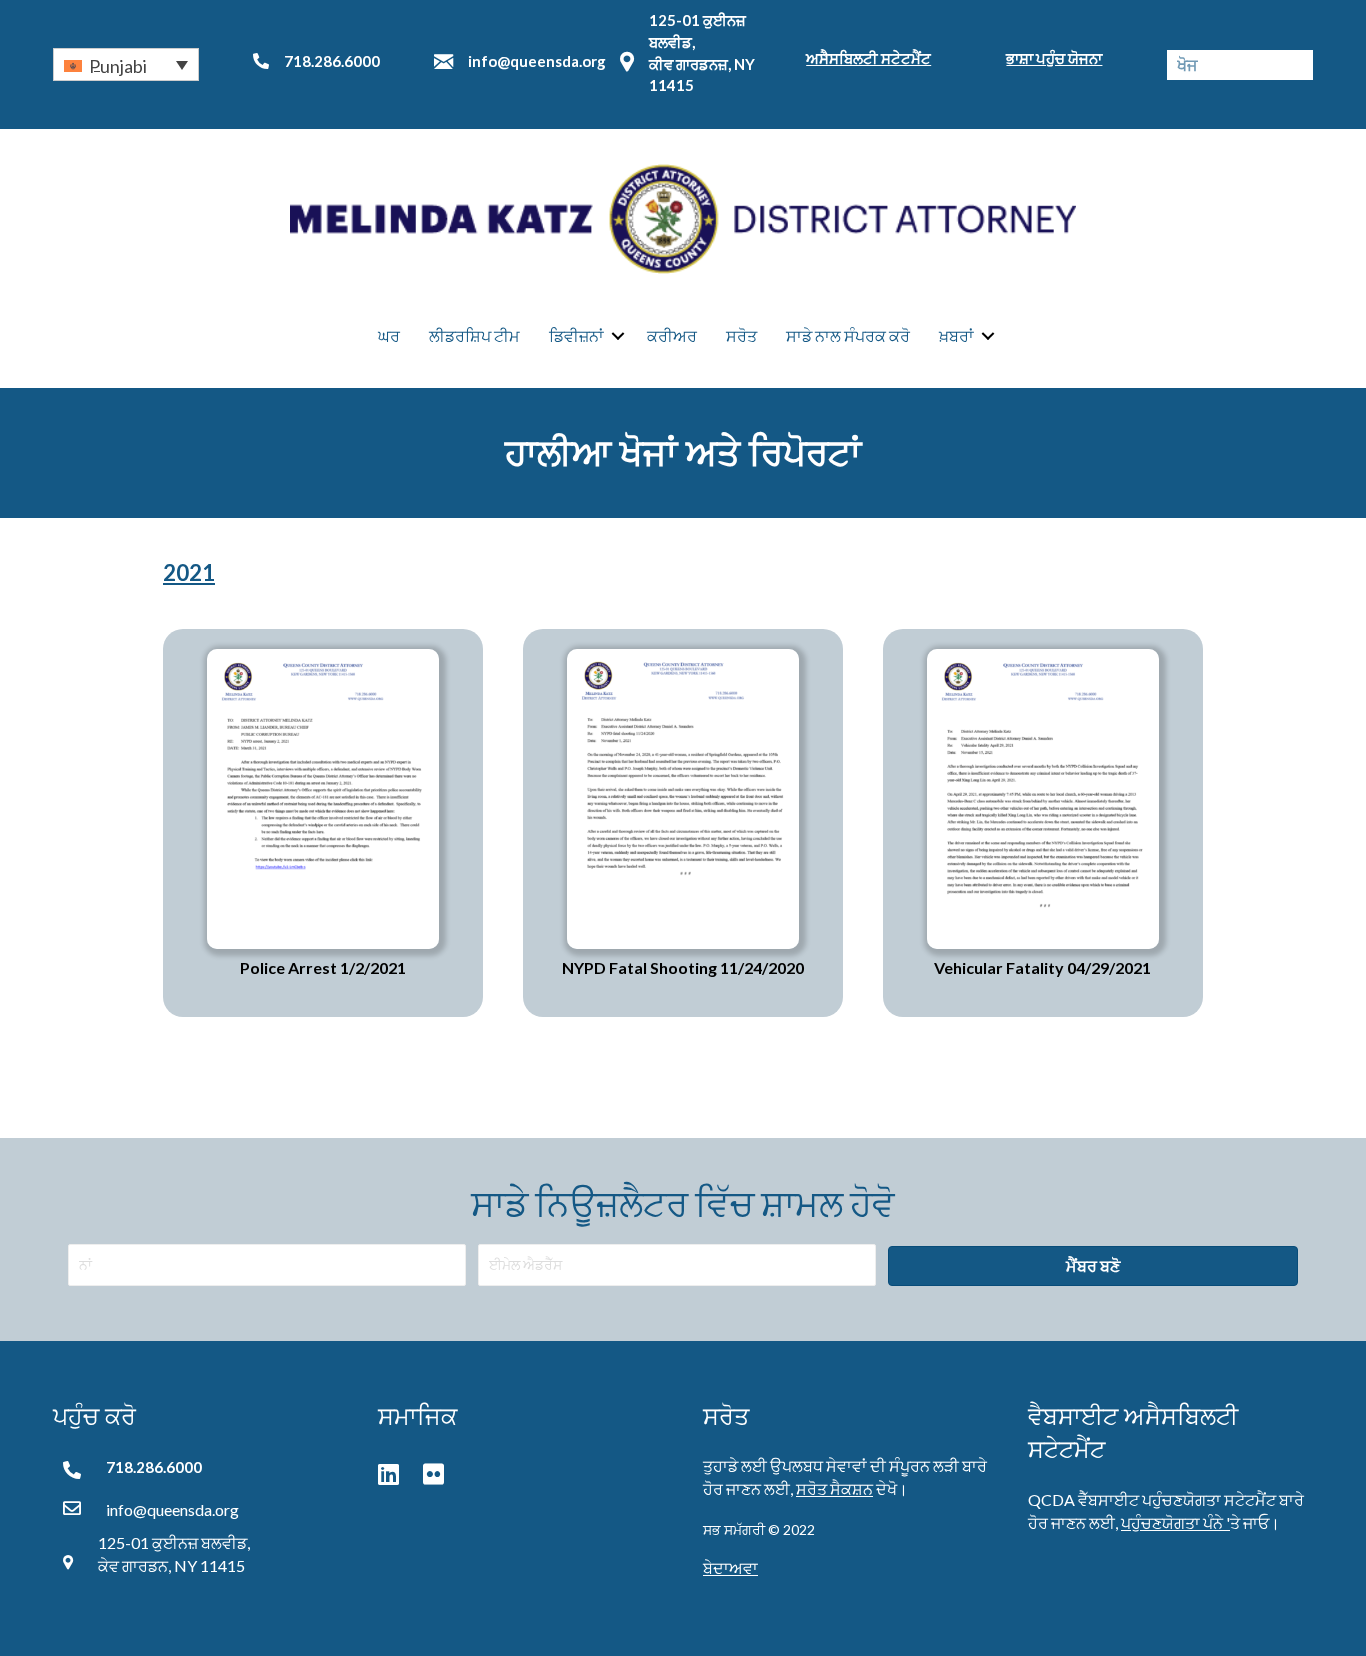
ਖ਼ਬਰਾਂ (956, 335)
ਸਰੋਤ (741, 335)
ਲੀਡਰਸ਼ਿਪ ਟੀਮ (474, 335)
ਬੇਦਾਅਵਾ (730, 1567)
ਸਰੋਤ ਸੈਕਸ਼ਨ (834, 1488)
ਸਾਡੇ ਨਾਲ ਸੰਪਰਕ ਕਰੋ (848, 335)
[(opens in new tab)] (323, 797)
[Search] (1298, 65)
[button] (126, 64)
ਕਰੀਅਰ (672, 335)
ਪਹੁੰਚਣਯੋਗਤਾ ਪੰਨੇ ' (1175, 1522)
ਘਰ (389, 335)
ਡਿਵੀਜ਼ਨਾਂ (576, 335)
